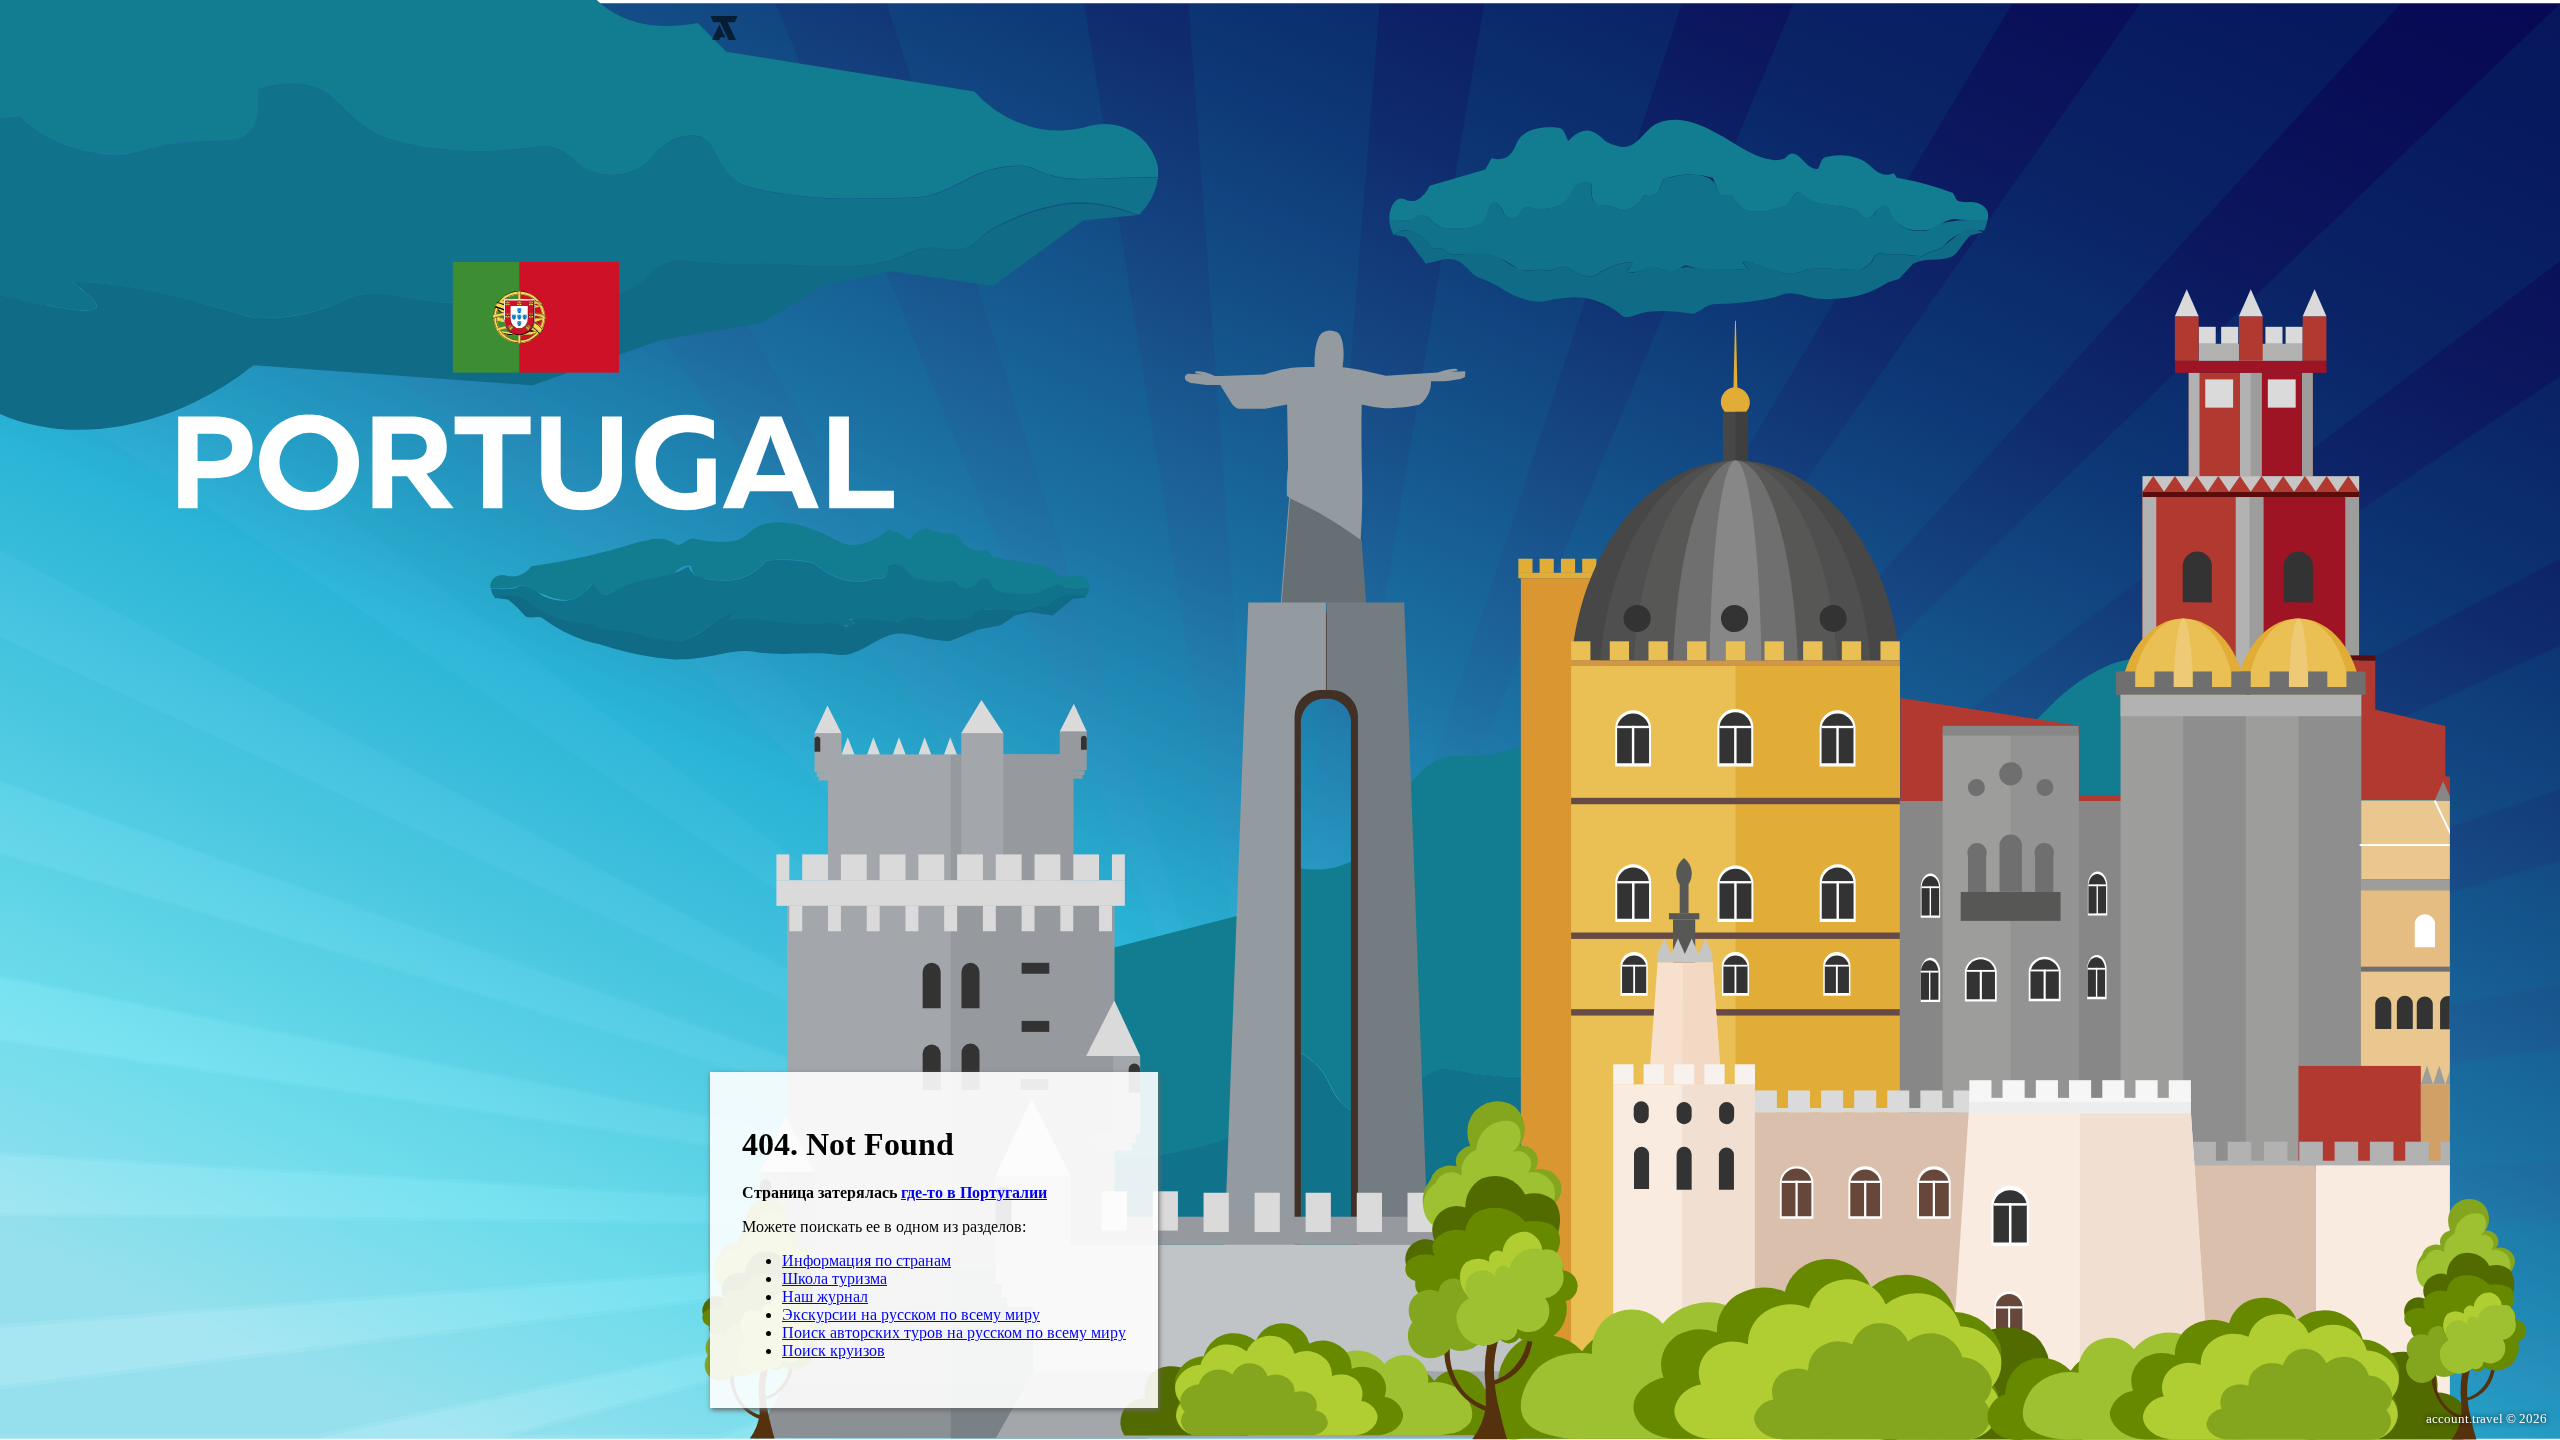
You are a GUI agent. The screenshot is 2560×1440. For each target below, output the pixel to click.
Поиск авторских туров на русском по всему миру (954, 1332)
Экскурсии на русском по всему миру (911, 1314)
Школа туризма (834, 1278)
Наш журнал (825, 1296)
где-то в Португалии (974, 1192)
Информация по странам (866, 1260)
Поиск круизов (833, 1350)
